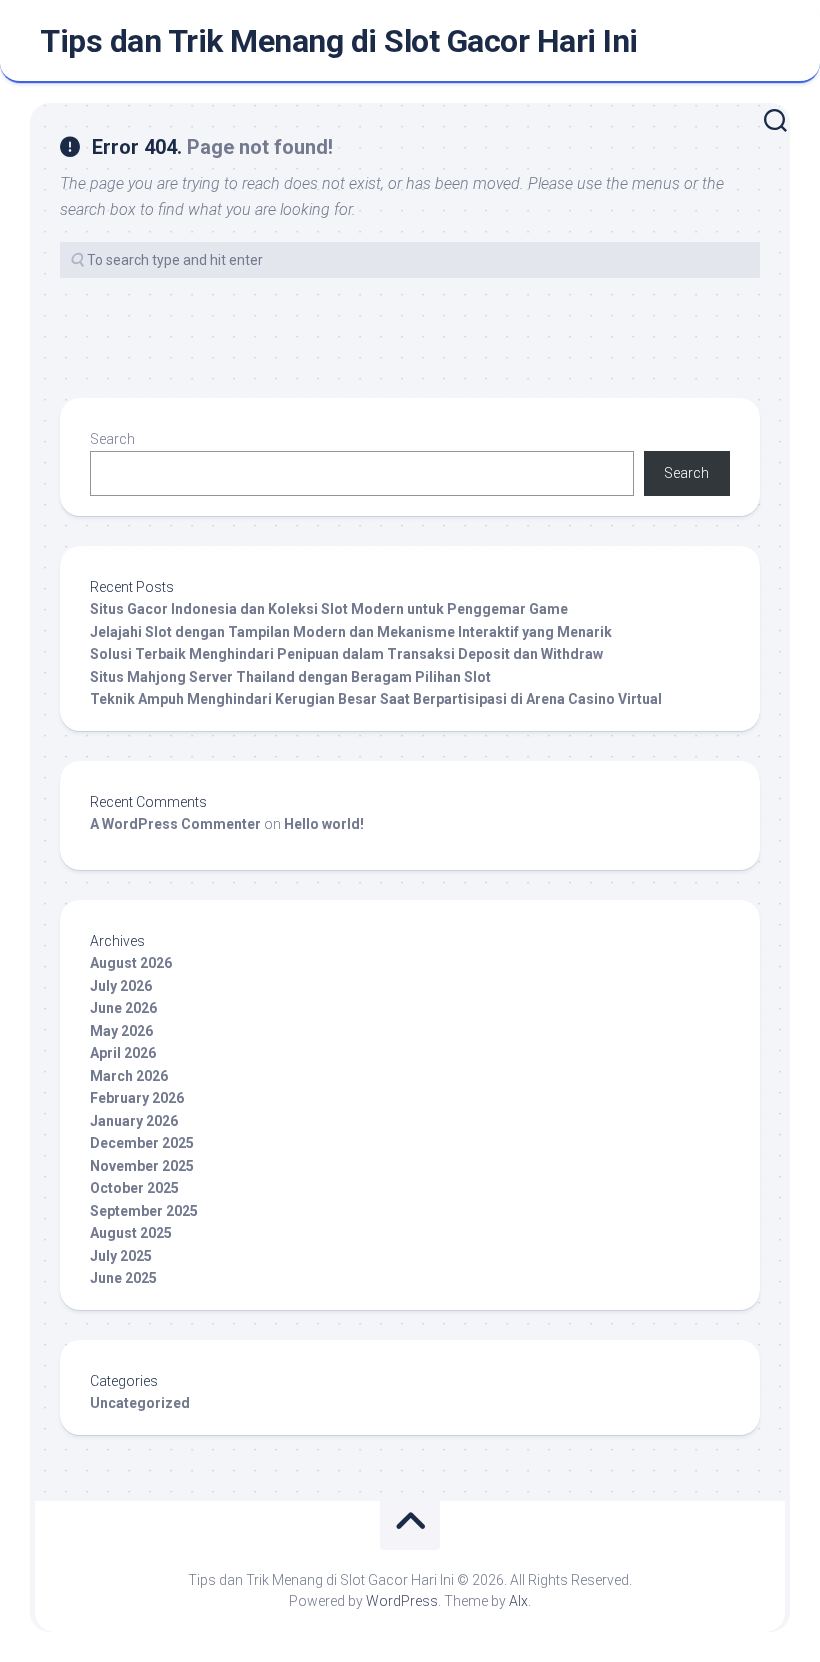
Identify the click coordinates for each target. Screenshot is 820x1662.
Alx (518, 1601)
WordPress (402, 1601)
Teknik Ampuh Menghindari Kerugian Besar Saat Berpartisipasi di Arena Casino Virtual (376, 699)
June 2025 (123, 1278)
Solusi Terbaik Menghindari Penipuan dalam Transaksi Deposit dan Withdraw (346, 654)
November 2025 (142, 1166)
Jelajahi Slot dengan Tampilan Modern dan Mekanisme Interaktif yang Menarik (351, 632)
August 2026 (131, 963)
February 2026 (137, 1098)
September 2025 (144, 1211)
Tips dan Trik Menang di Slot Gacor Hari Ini (339, 41)
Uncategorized (140, 1403)
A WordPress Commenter (175, 824)
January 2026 (134, 1121)
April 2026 (123, 1053)
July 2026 (121, 986)
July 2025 (121, 1256)
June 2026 (123, 1008)
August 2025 (131, 1233)
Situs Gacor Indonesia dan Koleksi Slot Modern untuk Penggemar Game (329, 609)
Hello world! (324, 824)
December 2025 (142, 1143)
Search (112, 439)
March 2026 (129, 1076)
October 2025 (134, 1188)
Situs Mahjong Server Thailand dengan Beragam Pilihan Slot (290, 677)
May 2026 (121, 1031)
